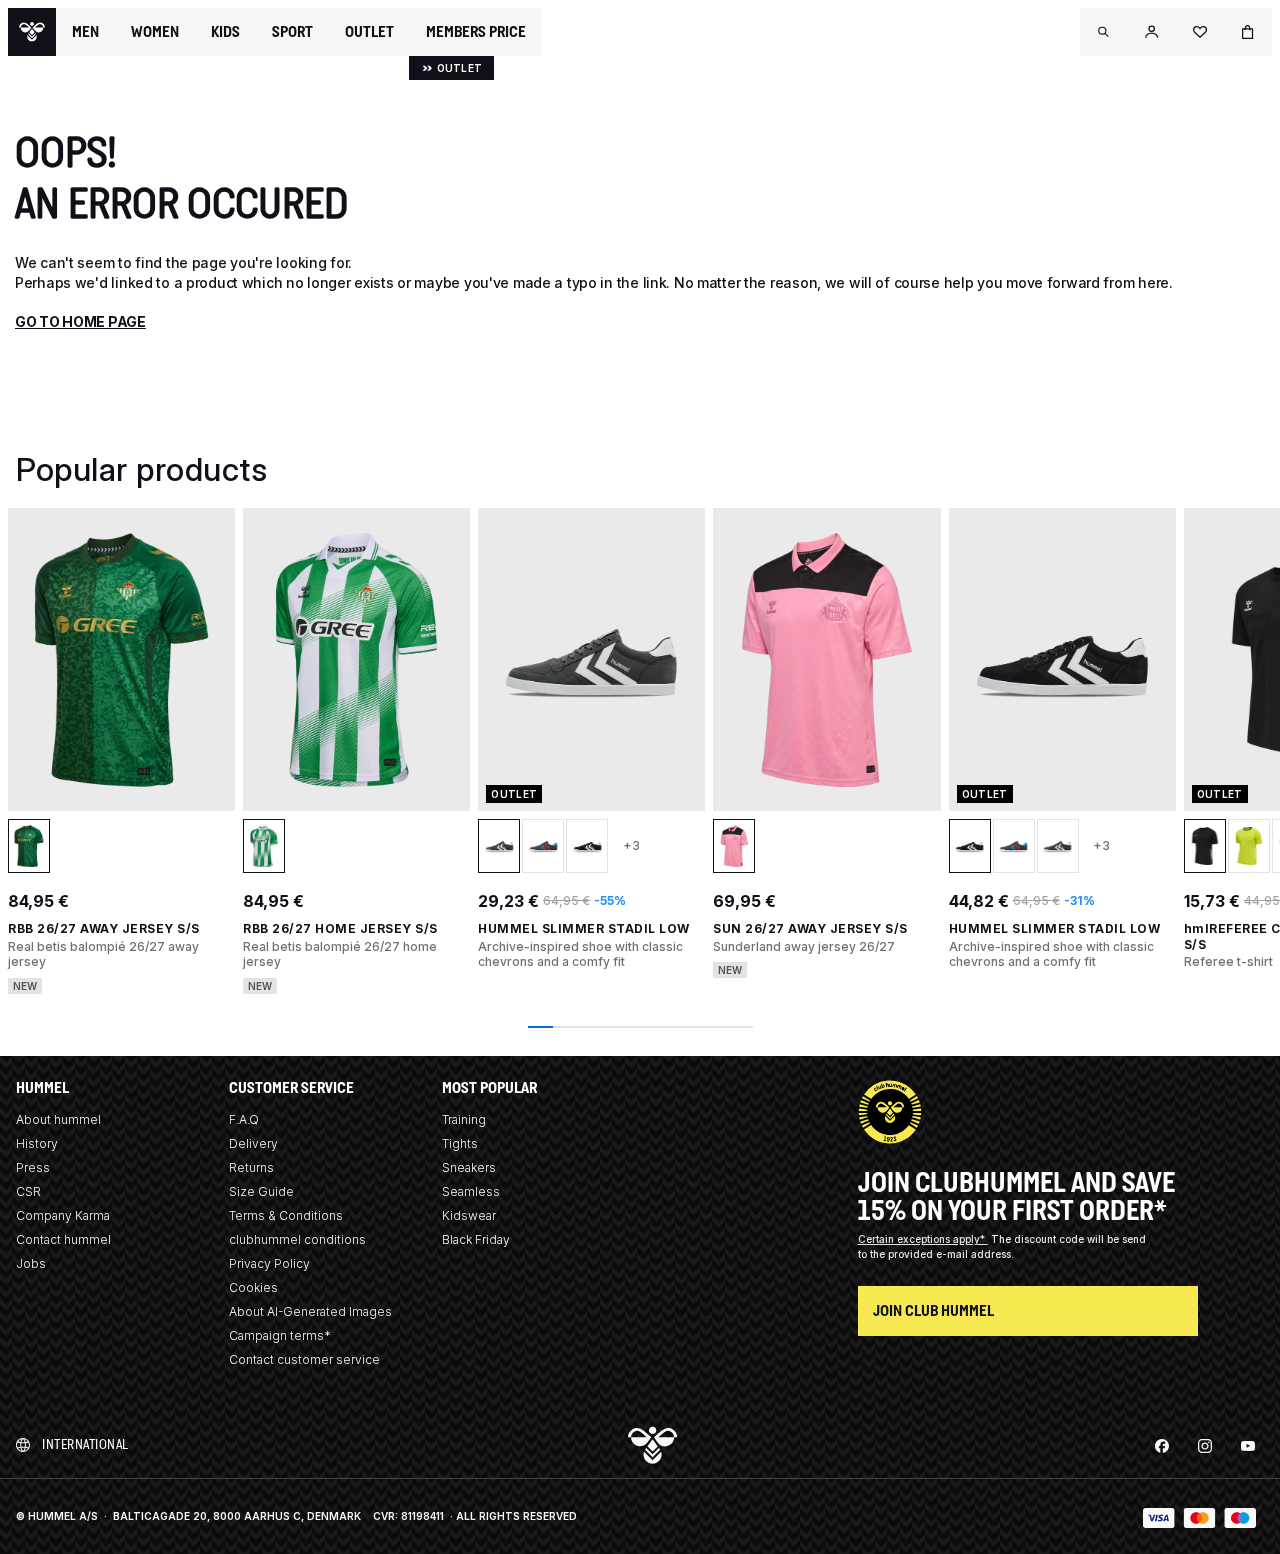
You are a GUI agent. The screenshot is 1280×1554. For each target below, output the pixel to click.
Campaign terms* (280, 1335)
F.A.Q (244, 1119)
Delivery (253, 1143)
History (37, 1143)
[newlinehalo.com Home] (32, 32)
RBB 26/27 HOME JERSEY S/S (340, 928)
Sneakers (469, 1167)
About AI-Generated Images (310, 1311)
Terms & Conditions (286, 1215)
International (85, 1444)
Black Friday (476, 1239)
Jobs (31, 1263)
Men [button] (85, 32)
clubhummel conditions (297, 1239)
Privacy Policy (269, 1263)
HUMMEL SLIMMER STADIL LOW (584, 928)
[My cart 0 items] (1248, 32)
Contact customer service (304, 1359)
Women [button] (155, 32)
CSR (28, 1191)
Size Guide (261, 1191)
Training (464, 1119)
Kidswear (469, 1215)
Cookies (253, 1287)
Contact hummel (63, 1239)
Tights (460, 1143)
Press (33, 1167)
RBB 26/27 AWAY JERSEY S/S (104, 928)
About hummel (58, 1119)
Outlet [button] (369, 32)
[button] (1104, 32)
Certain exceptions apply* (923, 1239)
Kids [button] (225, 32)
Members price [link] (476, 31)
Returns (251, 1167)
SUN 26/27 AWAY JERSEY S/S (810, 928)
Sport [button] (292, 32)
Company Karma (63, 1215)
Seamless (471, 1191)
